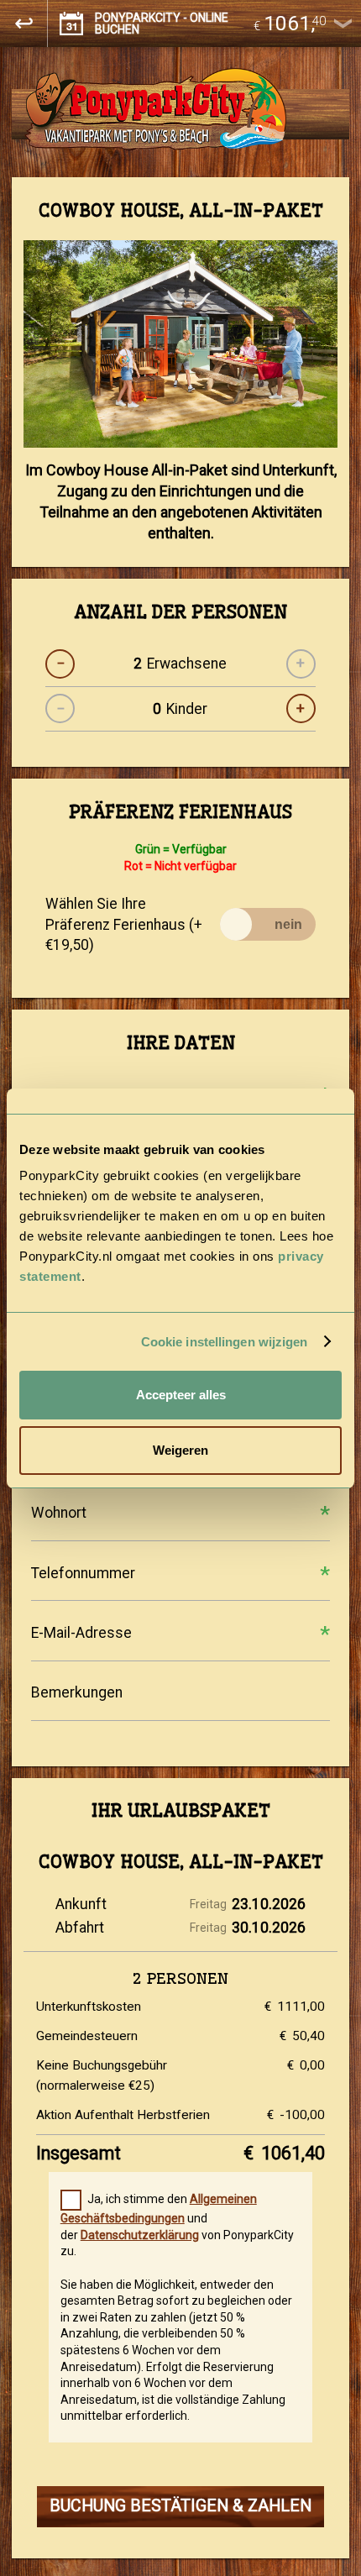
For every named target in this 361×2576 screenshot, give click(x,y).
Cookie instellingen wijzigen (225, 1342)
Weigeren (180, 1450)
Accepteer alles (181, 1395)
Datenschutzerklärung (140, 2235)
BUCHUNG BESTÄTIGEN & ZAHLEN (180, 2506)
